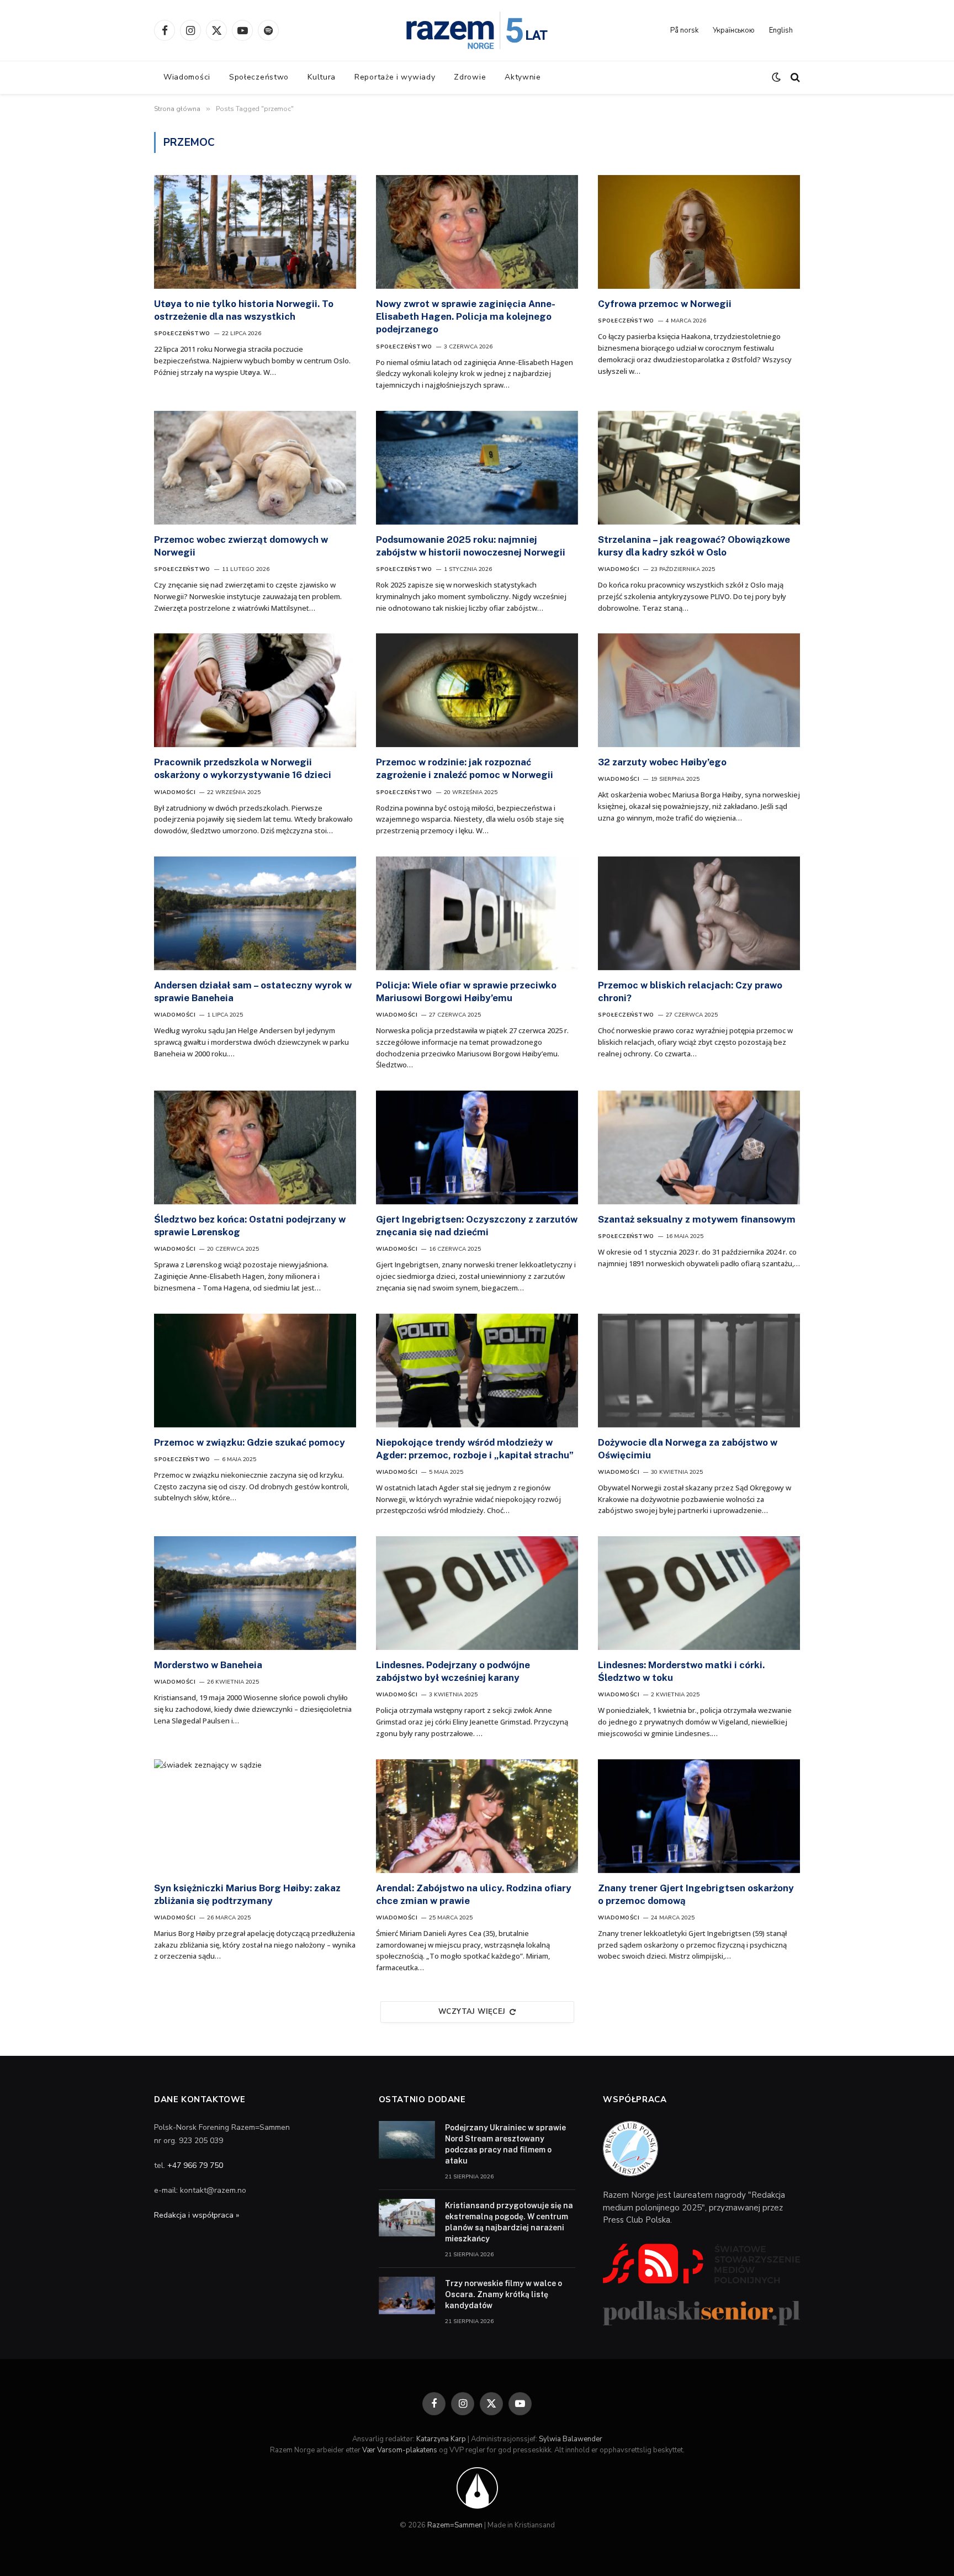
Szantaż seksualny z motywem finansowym (697, 1219)
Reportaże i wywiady (395, 77)
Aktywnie (523, 77)
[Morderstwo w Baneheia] (255, 1593)
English (781, 30)
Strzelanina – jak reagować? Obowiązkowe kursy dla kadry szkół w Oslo (694, 546)
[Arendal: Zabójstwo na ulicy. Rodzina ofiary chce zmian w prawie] (477, 1816)
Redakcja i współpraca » (197, 2215)
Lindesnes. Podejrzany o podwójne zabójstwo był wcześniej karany (453, 1671)
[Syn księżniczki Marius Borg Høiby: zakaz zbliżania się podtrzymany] (255, 1816)
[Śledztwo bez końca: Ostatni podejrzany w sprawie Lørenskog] (255, 1147)
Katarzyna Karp (441, 2439)
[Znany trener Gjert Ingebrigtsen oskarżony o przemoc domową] (699, 1816)
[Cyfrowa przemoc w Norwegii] (699, 232)
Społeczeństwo (259, 77)
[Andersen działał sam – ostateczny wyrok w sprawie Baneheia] (255, 913)
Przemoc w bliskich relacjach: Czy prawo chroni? (690, 991)
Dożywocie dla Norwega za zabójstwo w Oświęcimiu (688, 1449)
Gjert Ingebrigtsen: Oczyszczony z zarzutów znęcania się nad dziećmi (477, 1226)
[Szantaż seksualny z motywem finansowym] (699, 1147)
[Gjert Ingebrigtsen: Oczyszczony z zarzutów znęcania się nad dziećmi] (477, 1147)
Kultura (322, 77)
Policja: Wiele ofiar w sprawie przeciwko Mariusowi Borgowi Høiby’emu (466, 991)
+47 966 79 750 (195, 2165)
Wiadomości (187, 77)
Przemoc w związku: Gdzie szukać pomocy (250, 1442)
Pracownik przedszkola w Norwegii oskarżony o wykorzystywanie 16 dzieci (243, 768)
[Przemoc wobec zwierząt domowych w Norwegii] (255, 468)
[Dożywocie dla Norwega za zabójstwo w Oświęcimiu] (699, 1371)
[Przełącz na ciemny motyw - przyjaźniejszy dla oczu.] (776, 77)
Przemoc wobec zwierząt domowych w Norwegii (241, 546)
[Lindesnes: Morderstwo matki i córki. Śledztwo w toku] (699, 1593)
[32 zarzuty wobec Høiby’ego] (699, 690)
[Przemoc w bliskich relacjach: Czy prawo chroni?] (699, 913)
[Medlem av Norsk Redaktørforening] (477, 2488)
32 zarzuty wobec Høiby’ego (662, 762)
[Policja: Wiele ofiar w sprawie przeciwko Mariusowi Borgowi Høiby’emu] (477, 913)
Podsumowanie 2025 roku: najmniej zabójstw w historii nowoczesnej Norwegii (471, 546)
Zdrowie (470, 77)
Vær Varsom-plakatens (400, 2450)
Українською (734, 30)
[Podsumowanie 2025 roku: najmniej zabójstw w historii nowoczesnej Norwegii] (477, 468)
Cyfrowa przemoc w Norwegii (665, 304)
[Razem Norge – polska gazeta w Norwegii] (477, 30)
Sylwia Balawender (571, 2439)
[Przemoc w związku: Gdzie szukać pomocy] (255, 1371)
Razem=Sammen (455, 2525)
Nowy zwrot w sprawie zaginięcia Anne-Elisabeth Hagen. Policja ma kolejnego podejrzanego (466, 316)
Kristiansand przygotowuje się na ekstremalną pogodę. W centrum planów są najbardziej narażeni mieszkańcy (509, 2222)
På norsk (684, 30)
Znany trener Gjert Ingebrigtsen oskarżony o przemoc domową (696, 1894)
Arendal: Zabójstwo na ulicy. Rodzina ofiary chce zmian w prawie (474, 1894)
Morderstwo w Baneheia (208, 1665)
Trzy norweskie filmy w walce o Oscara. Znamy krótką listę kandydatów (504, 2294)
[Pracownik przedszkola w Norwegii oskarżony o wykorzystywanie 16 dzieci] (255, 690)
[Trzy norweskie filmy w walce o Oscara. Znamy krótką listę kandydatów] (407, 2295)
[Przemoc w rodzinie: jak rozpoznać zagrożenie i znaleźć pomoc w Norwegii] (477, 690)
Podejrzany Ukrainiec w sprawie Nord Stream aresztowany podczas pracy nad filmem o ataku (505, 2144)
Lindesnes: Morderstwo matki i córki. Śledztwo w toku (681, 1671)
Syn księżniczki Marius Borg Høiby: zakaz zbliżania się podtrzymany (247, 1894)
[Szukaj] (794, 78)
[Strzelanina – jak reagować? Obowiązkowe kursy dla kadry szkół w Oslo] (699, 468)
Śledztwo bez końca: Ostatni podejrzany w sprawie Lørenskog (250, 1226)
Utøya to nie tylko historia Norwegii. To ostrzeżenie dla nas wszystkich (244, 310)
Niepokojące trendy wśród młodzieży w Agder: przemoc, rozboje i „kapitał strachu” (475, 1449)
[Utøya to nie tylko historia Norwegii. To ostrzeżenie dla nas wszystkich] (255, 232)
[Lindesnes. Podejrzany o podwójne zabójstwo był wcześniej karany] (477, 1593)
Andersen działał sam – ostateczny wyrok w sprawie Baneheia (253, 991)
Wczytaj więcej (472, 2012)
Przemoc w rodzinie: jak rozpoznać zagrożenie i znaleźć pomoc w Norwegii (465, 768)
